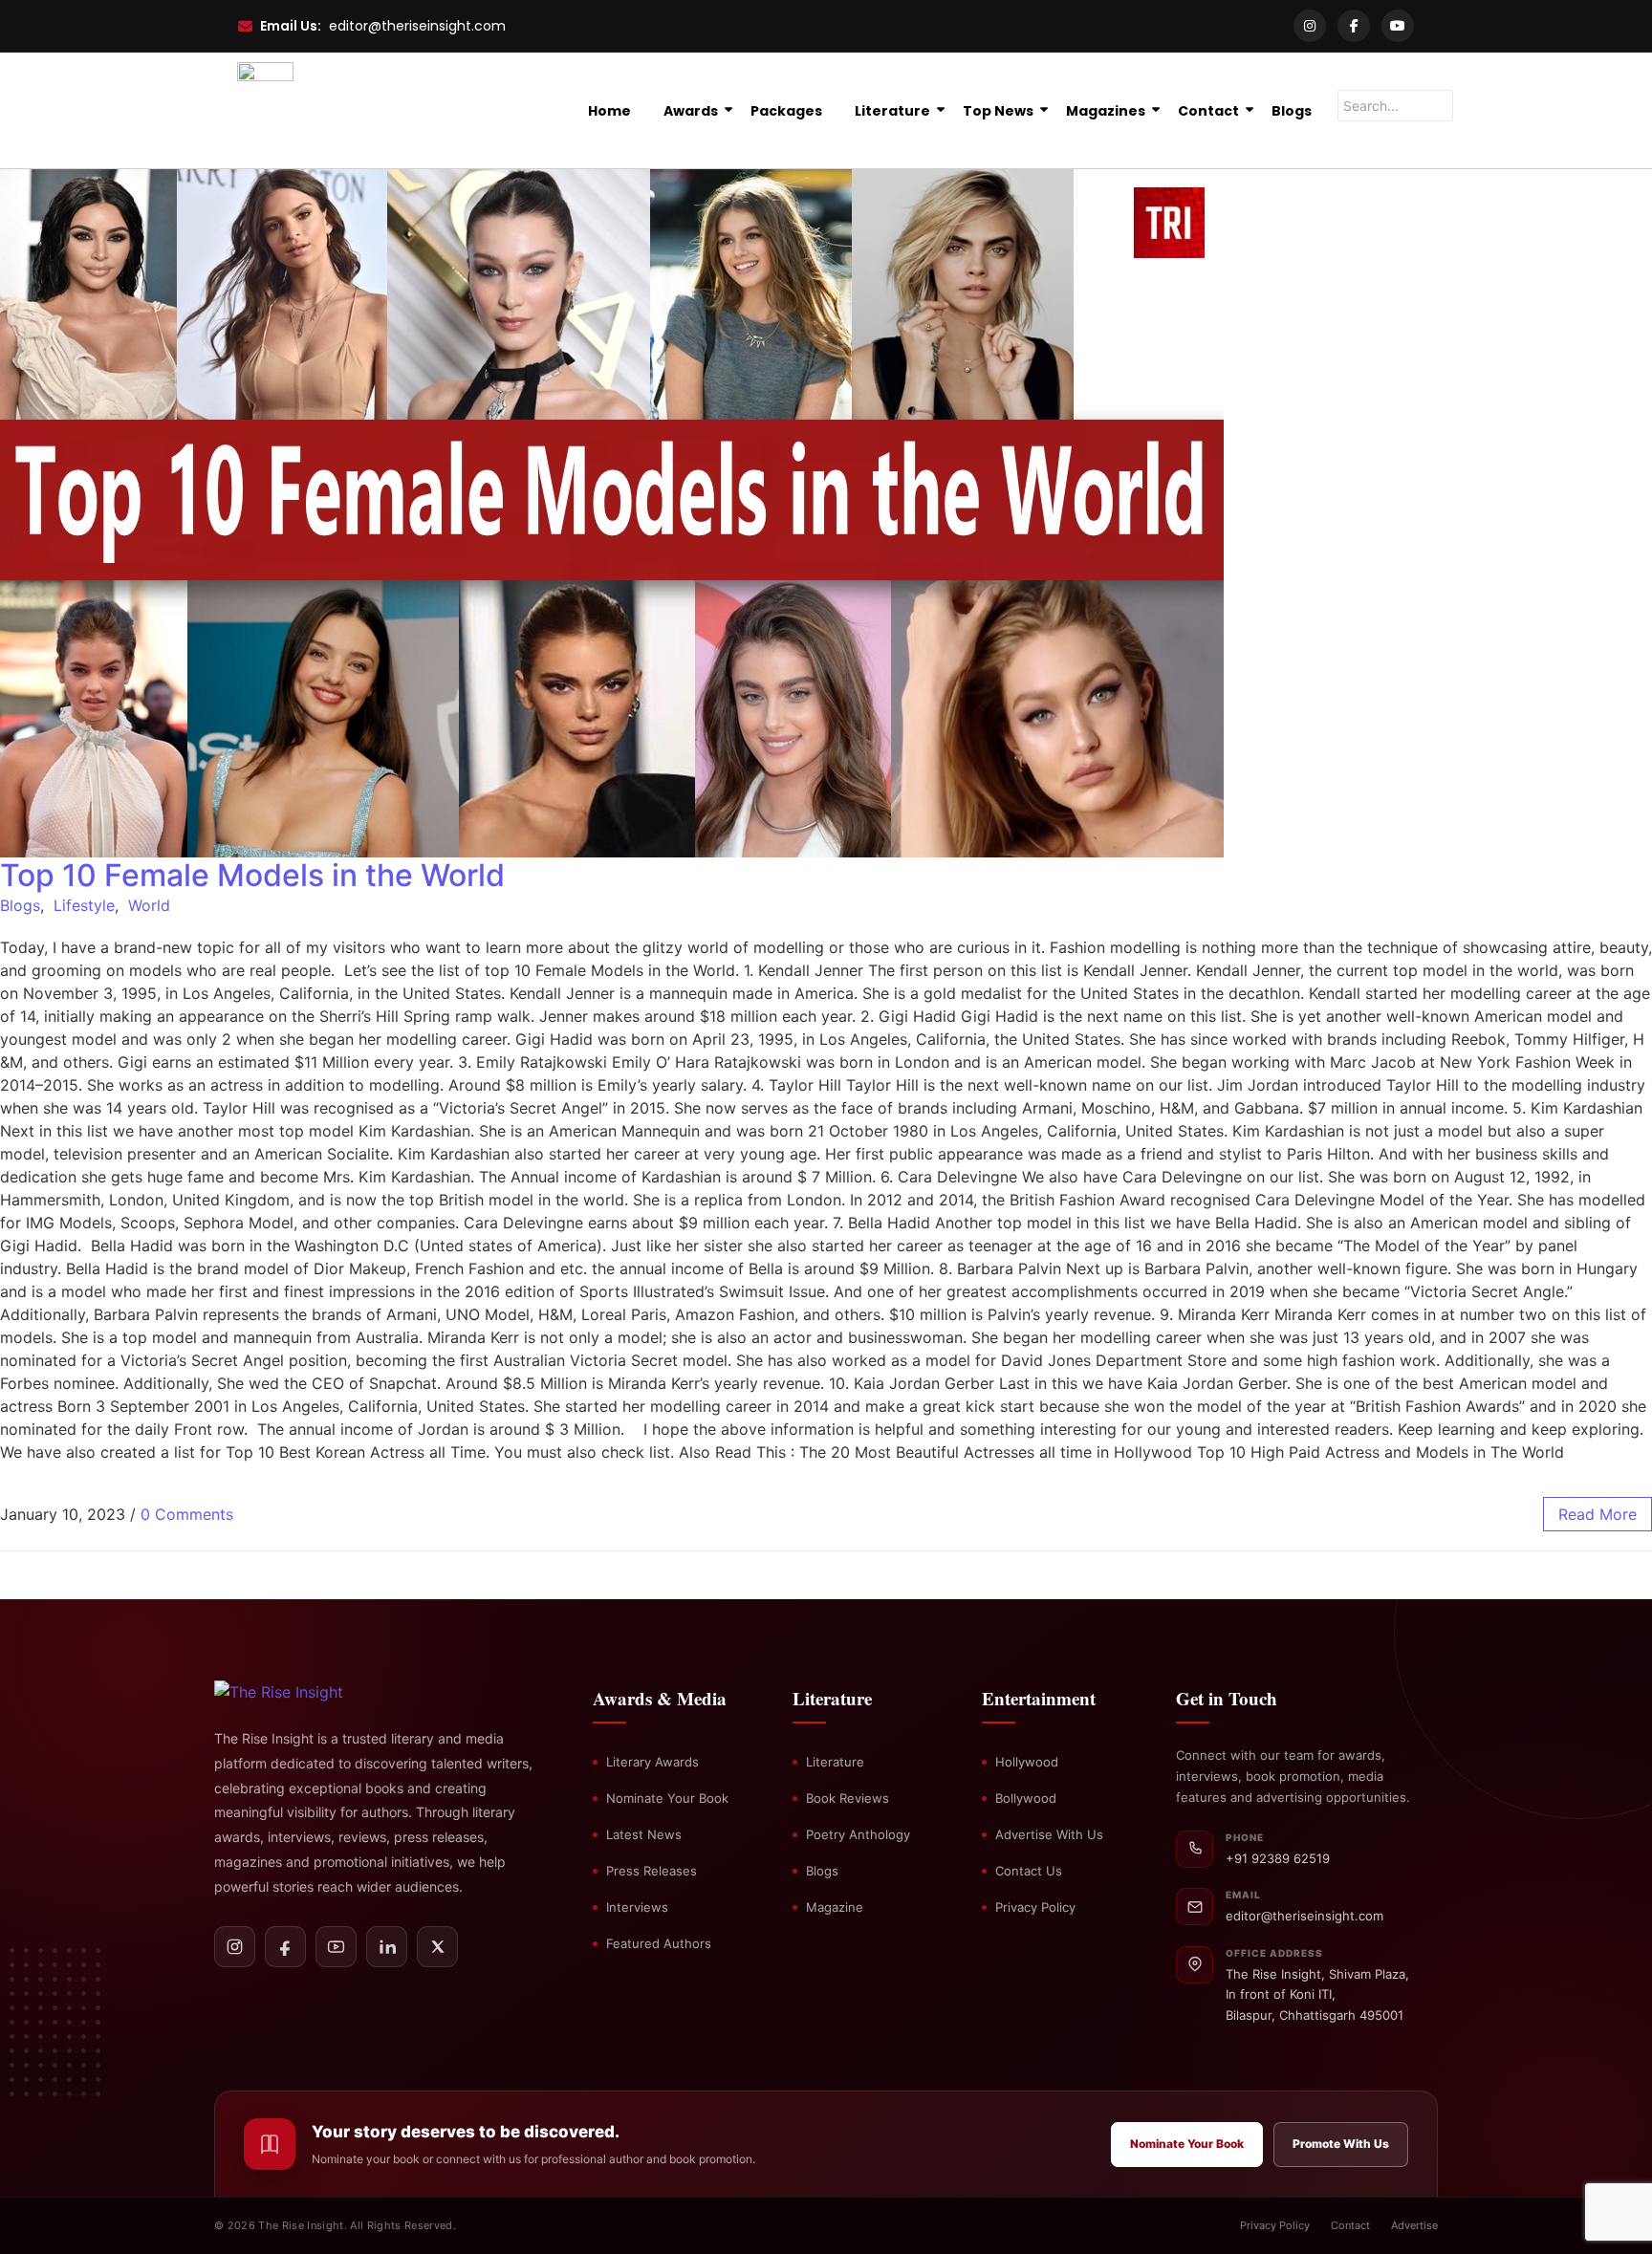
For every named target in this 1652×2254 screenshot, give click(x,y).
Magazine (835, 1907)
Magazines (1106, 111)
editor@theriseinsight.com (417, 26)
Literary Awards (652, 1762)
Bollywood (1026, 1798)
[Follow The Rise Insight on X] (437, 1947)
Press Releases (652, 1871)
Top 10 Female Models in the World (252, 875)
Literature (892, 111)
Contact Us (1029, 1871)
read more (1598, 1514)
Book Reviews (848, 1798)
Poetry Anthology (858, 1834)
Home (609, 111)
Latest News (644, 1834)
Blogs (1292, 111)
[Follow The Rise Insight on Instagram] (235, 1947)
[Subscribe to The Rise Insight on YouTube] (336, 1947)
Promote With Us (1341, 2144)
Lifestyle (84, 905)
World (149, 905)
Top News (998, 111)
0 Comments (187, 1514)
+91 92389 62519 (1278, 1858)
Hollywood (1027, 1762)
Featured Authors (659, 1943)
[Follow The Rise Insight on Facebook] (285, 1947)
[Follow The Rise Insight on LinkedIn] (387, 1947)
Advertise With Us (1049, 1834)
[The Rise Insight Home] (312, 1692)
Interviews (637, 1907)
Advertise (1414, 2225)
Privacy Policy (1035, 1907)
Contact (1208, 111)
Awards (691, 111)
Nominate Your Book (667, 1798)
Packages (786, 111)
